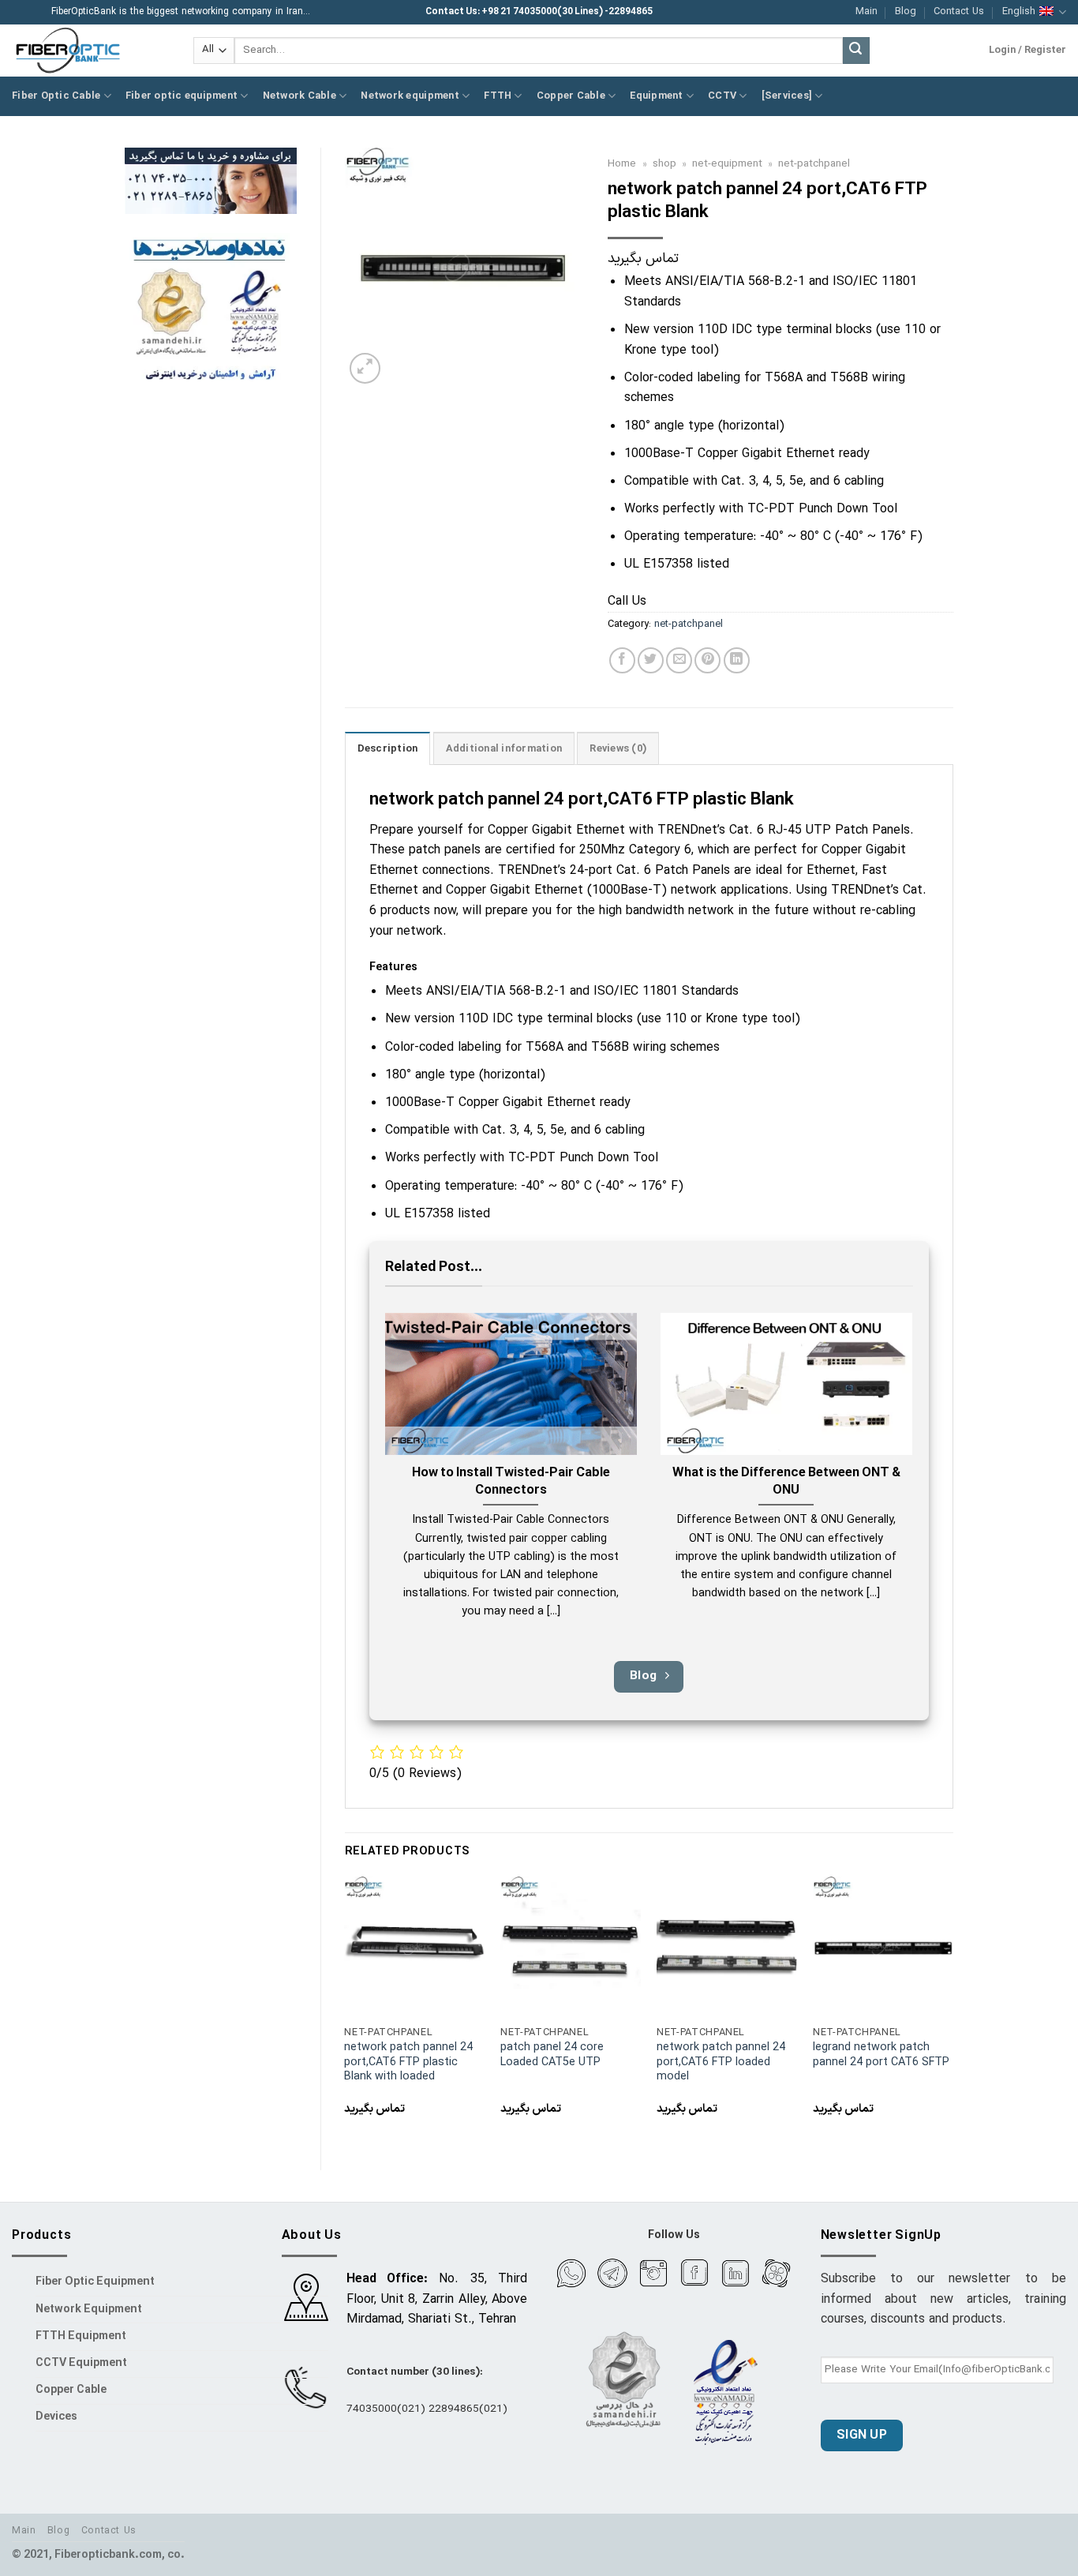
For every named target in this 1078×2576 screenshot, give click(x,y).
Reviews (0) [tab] (618, 749)
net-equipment (727, 164)
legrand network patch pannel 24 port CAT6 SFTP (881, 2055)
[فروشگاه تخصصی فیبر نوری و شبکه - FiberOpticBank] (91, 51)
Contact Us (959, 11)
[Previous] (346, 2010)
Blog (906, 11)
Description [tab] (388, 749)
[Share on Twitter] (651, 660)
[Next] (953, 2010)
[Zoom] (365, 368)
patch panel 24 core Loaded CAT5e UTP (552, 2055)
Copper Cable (571, 96)
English (1019, 11)
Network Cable (299, 96)
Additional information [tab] (504, 749)
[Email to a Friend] (679, 660)
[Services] (787, 96)
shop (664, 164)
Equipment (656, 96)
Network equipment (410, 96)
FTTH (498, 96)
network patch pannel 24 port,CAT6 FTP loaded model (721, 2063)
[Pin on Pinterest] (707, 660)
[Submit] (856, 51)
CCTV (722, 96)
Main (867, 11)
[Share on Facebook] (622, 660)
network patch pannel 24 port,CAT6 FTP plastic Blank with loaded (408, 2063)
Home (622, 164)
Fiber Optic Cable (56, 96)
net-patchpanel (814, 164)
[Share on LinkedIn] (737, 660)
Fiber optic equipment (182, 96)
